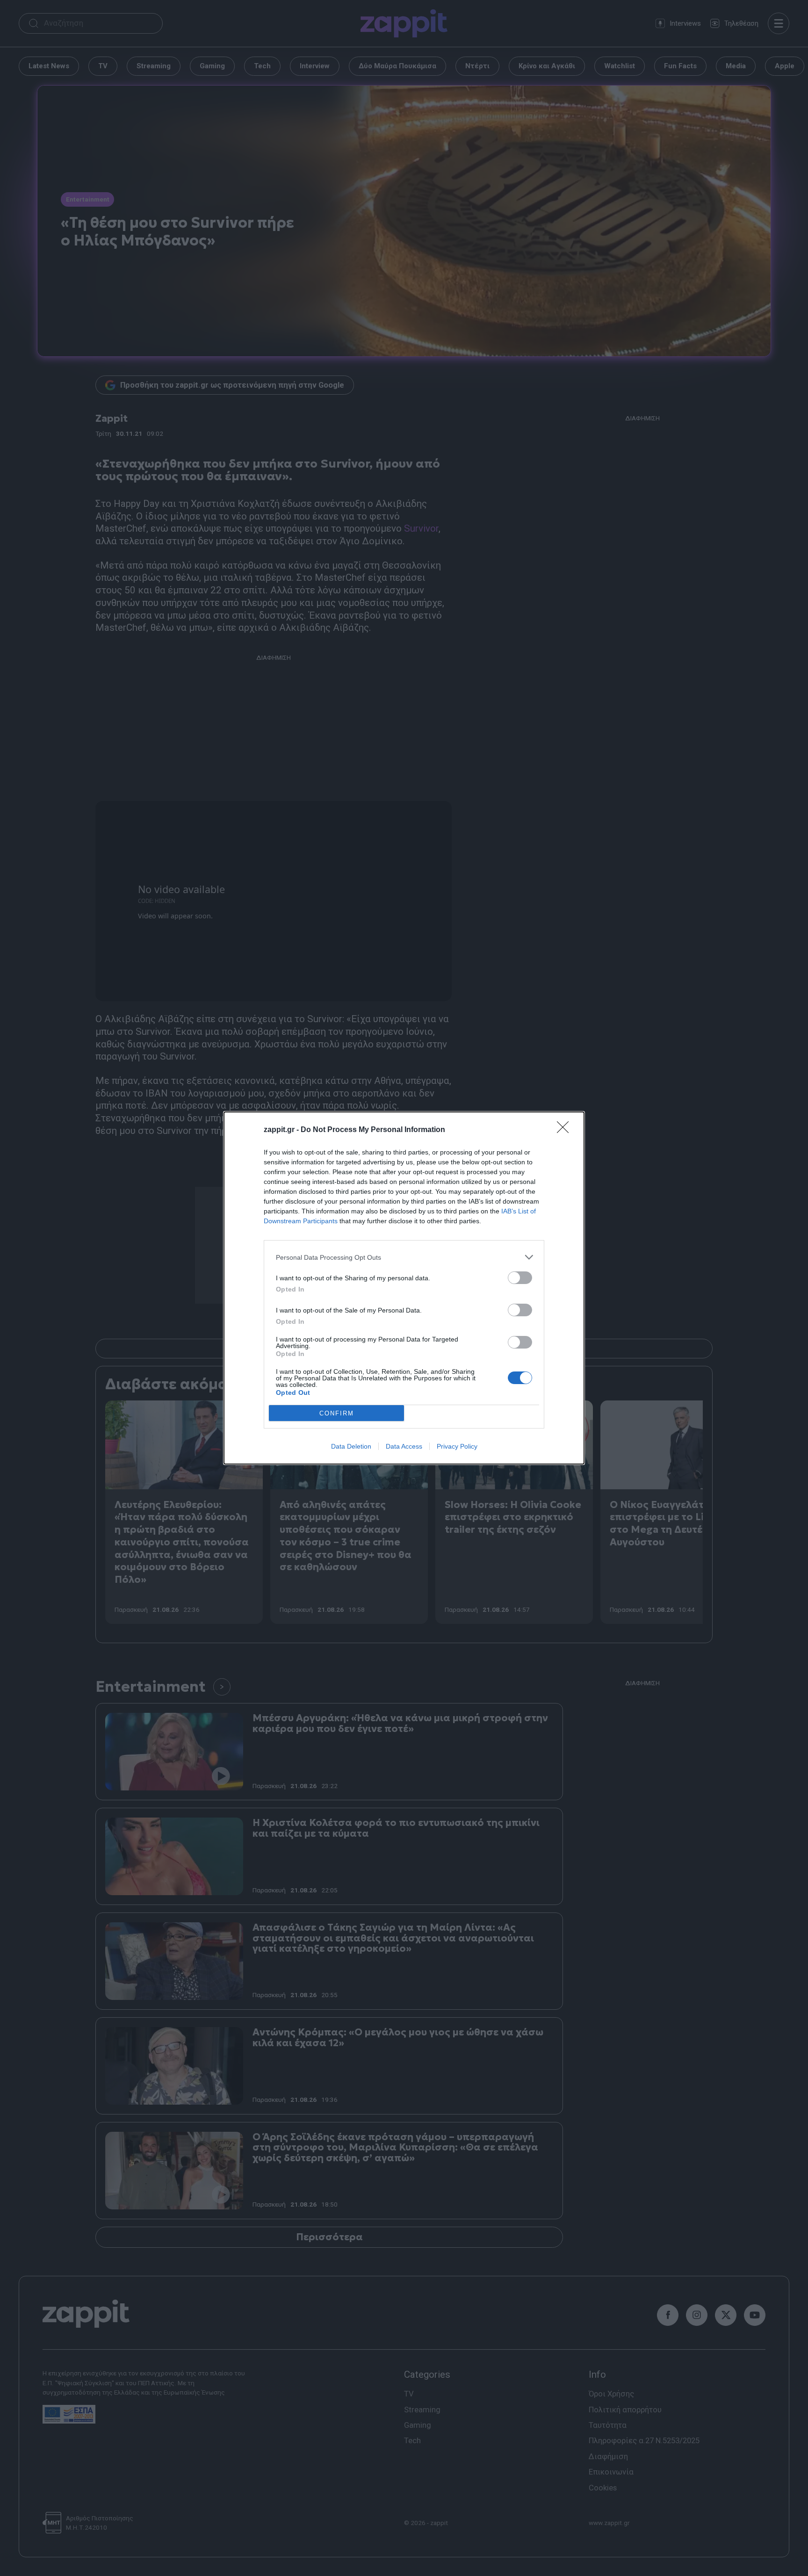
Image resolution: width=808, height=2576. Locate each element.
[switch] (520, 1278)
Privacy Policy (457, 1446)
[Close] (566, 1130)
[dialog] (404, 1288)
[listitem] (404, 1257)
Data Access (404, 1446)
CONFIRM (337, 1413)
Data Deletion (351, 1446)
